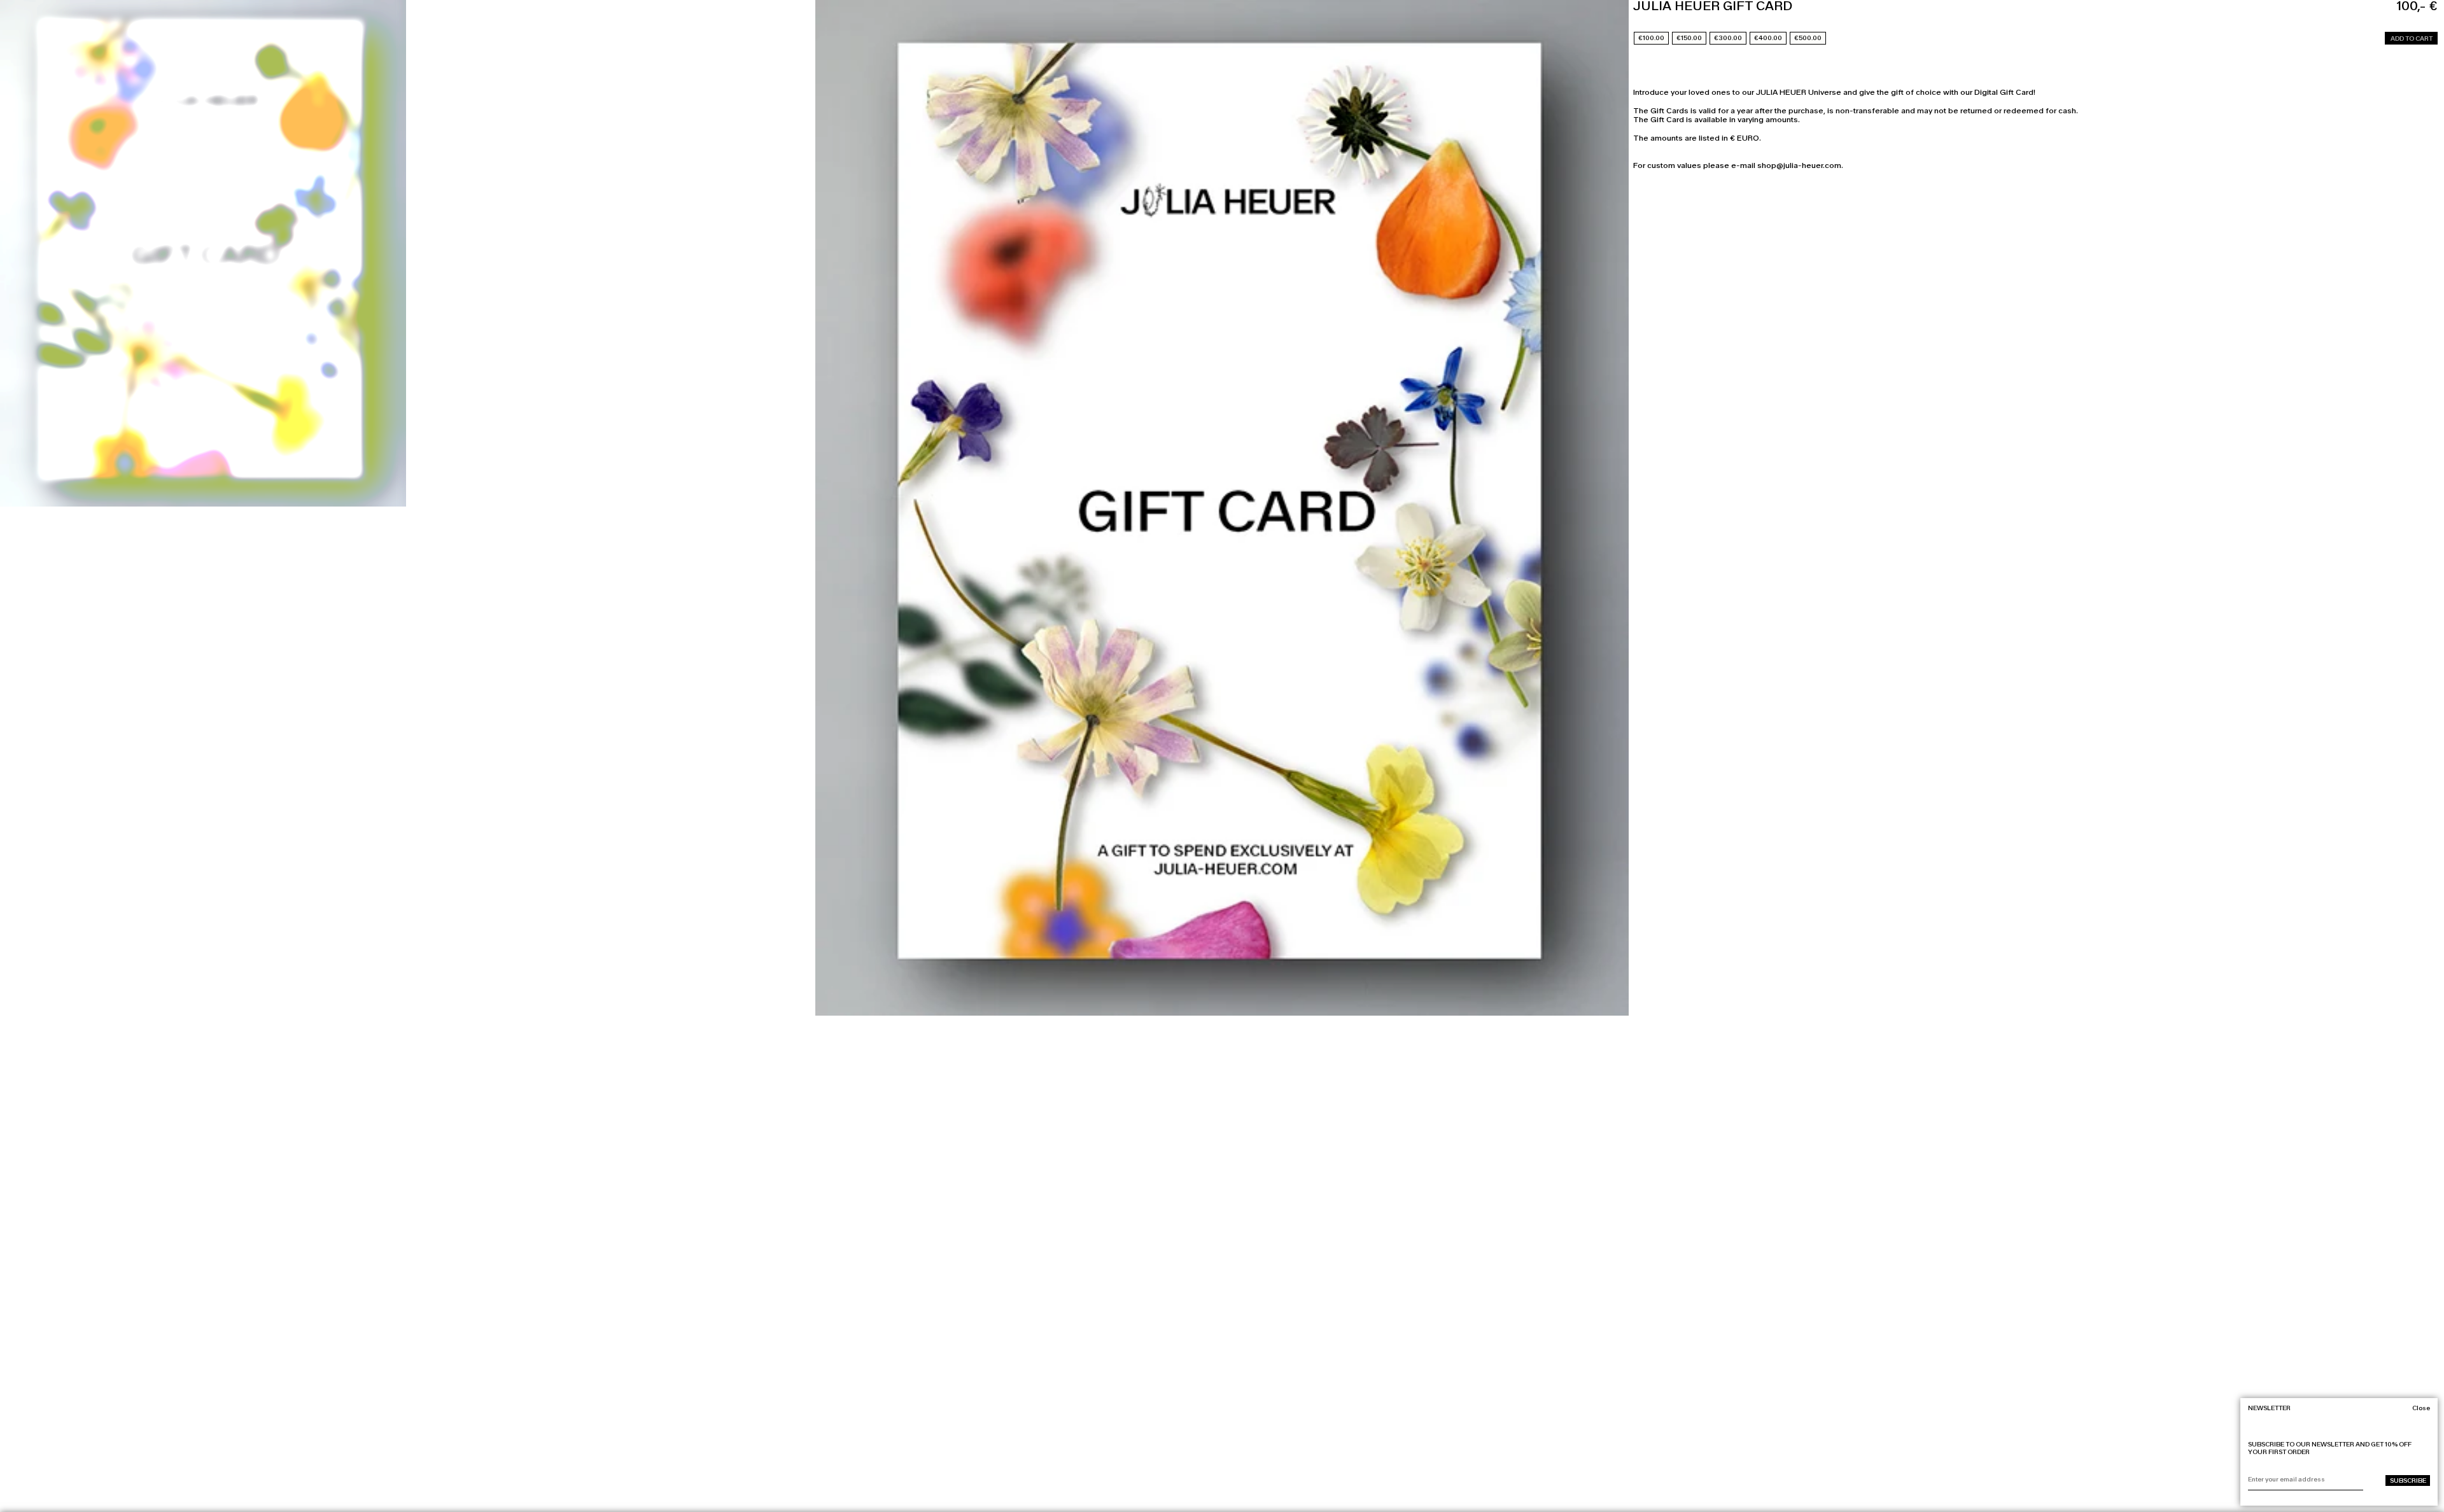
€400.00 (1768, 38)
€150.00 (1689, 38)
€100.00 (1651, 38)
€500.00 (1808, 38)
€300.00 (1728, 38)
